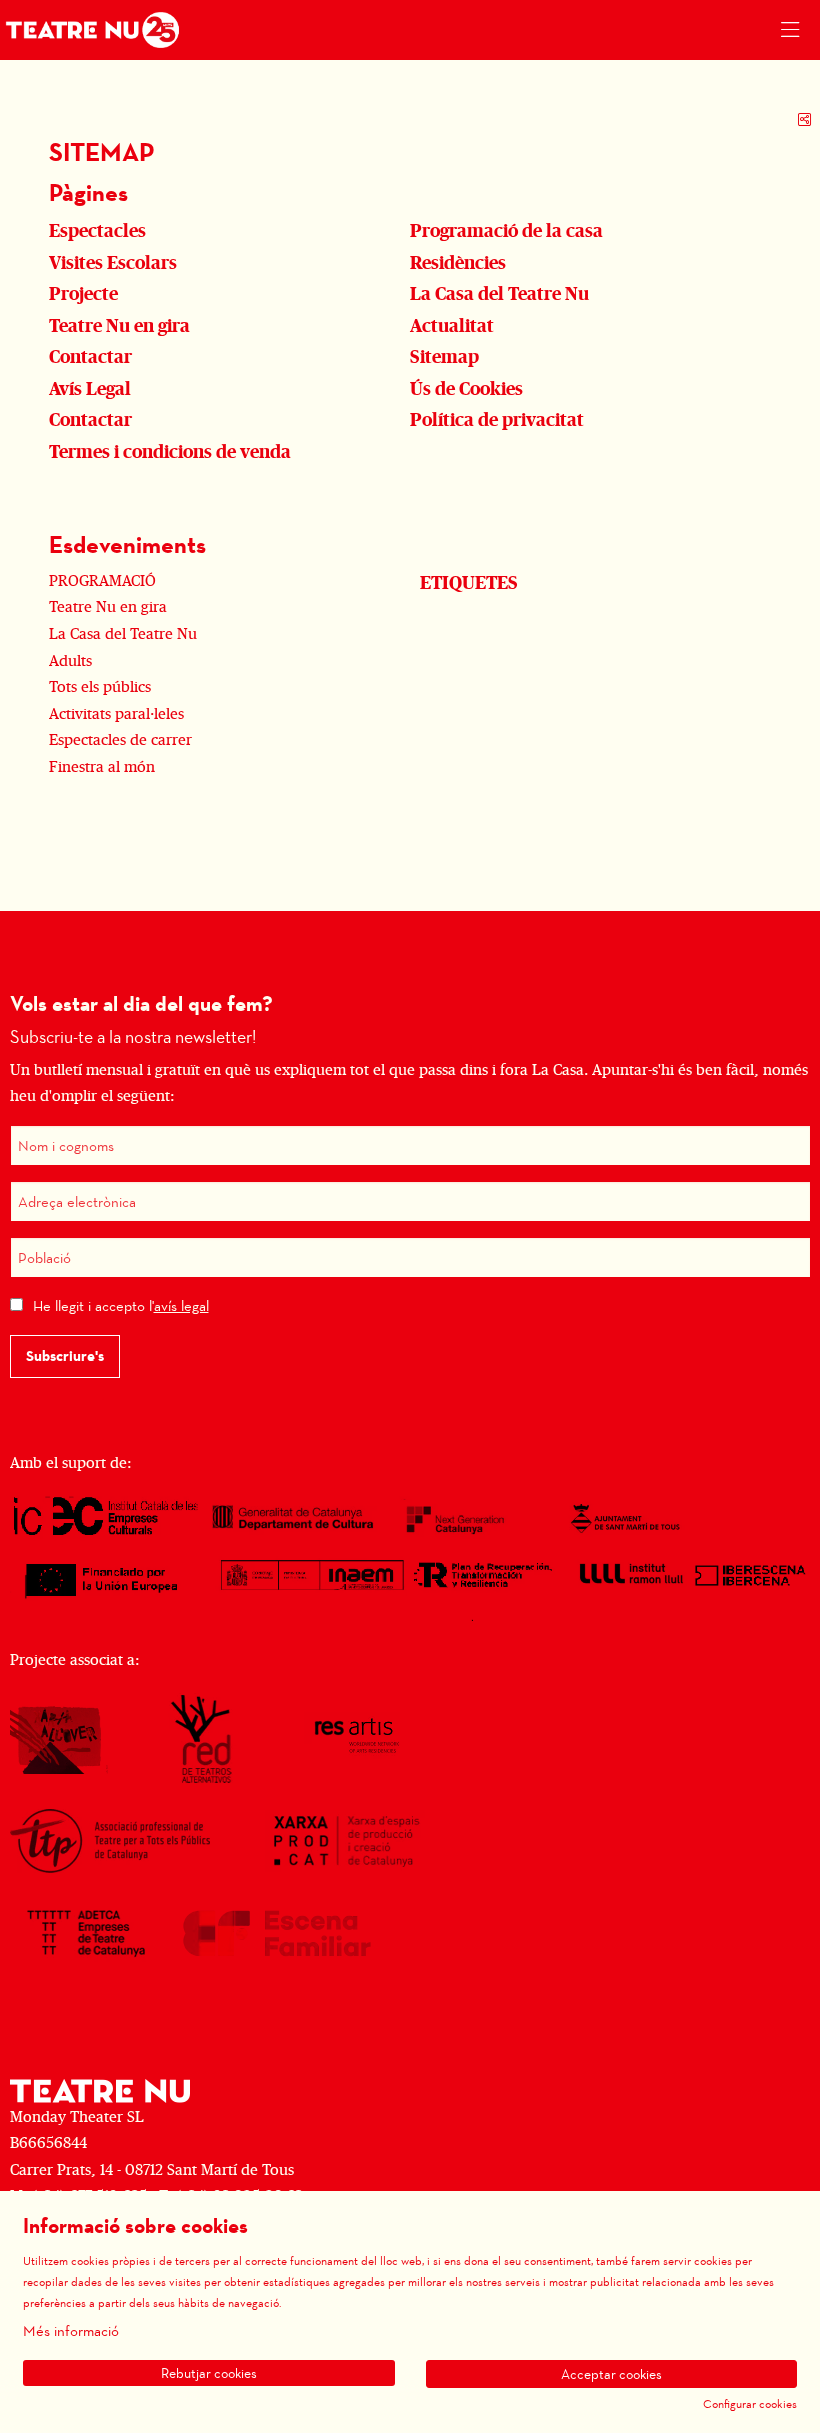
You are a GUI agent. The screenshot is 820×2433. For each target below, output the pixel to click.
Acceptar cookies (611, 2374)
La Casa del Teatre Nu (123, 634)
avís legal (181, 1305)
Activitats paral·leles (116, 714)
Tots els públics (100, 687)
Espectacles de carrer (120, 740)
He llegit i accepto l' (121, 1305)
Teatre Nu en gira (108, 607)
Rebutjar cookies (209, 2373)
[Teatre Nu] (87, 30)
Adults (70, 661)
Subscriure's (65, 1356)
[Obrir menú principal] (790, 30)
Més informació (71, 2331)
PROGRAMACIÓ (102, 581)
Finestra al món (102, 767)
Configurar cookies (750, 2404)
